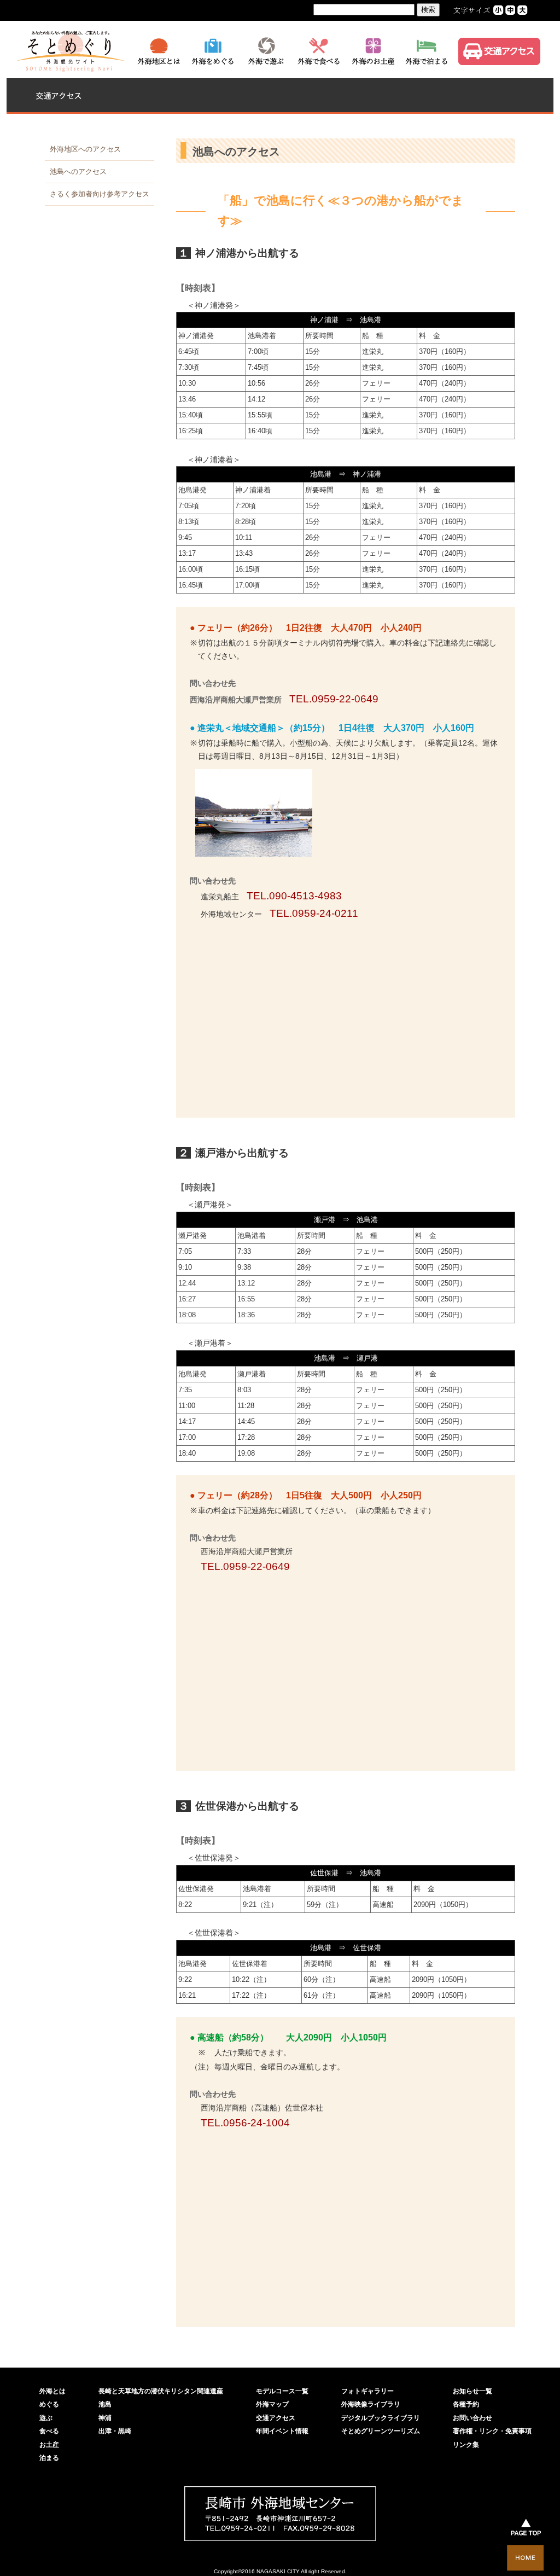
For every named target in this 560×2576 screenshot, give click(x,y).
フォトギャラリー (367, 2391)
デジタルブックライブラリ (381, 2418)
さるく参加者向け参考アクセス (100, 194)
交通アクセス (276, 2418)
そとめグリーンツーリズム (381, 2431)
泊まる (49, 2458)
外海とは (52, 2391)
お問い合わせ (472, 2418)
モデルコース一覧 (282, 2391)
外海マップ (272, 2404)
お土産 (49, 2445)
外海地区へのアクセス (85, 149)
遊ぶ (46, 2418)
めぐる (49, 2404)
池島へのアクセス (78, 171)
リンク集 (466, 2445)
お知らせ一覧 (472, 2391)
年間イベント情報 (282, 2431)
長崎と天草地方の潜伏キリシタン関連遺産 (161, 2391)
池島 (105, 2404)
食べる (49, 2431)
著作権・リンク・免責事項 (492, 2431)
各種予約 (466, 2404)
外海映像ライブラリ (371, 2404)
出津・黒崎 (115, 2431)
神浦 (105, 2418)
